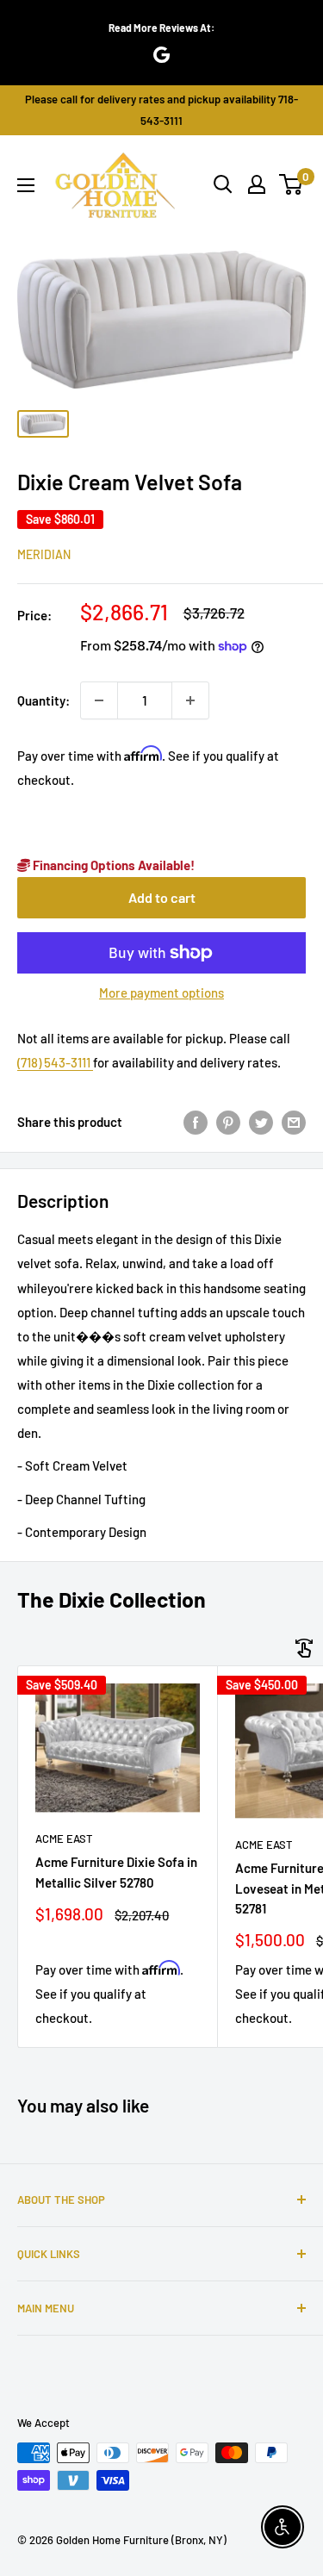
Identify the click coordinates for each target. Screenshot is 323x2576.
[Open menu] (26, 185)
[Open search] (223, 184)
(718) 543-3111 (55, 1062)
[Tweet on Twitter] (261, 1122)
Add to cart (162, 897)
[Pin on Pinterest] (228, 1122)
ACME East (64, 1839)
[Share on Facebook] (196, 1122)
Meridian (44, 554)
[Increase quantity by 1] (190, 700)
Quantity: (43, 700)
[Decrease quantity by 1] (99, 700)
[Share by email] (294, 1122)
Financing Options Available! (112, 865)
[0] (292, 184)
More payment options (161, 992)
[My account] (257, 184)
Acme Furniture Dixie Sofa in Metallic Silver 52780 (116, 1872)
